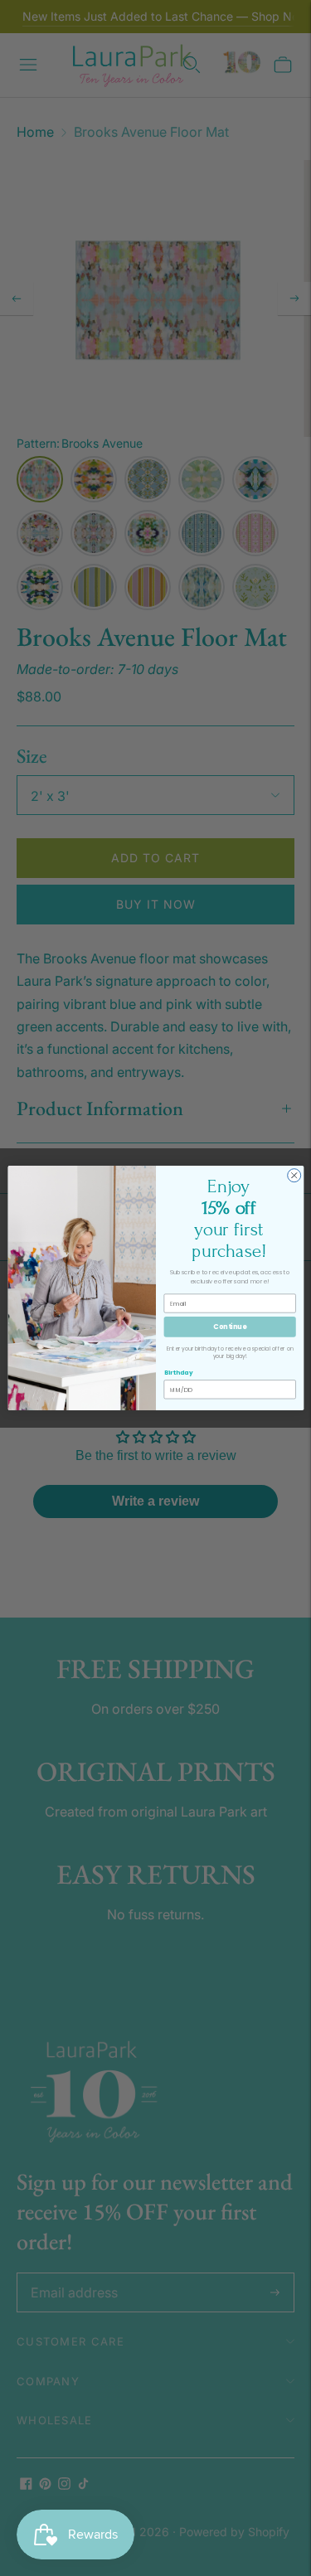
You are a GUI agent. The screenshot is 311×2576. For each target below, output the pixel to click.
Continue (230, 1326)
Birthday (178, 1373)
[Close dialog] (294, 1176)
